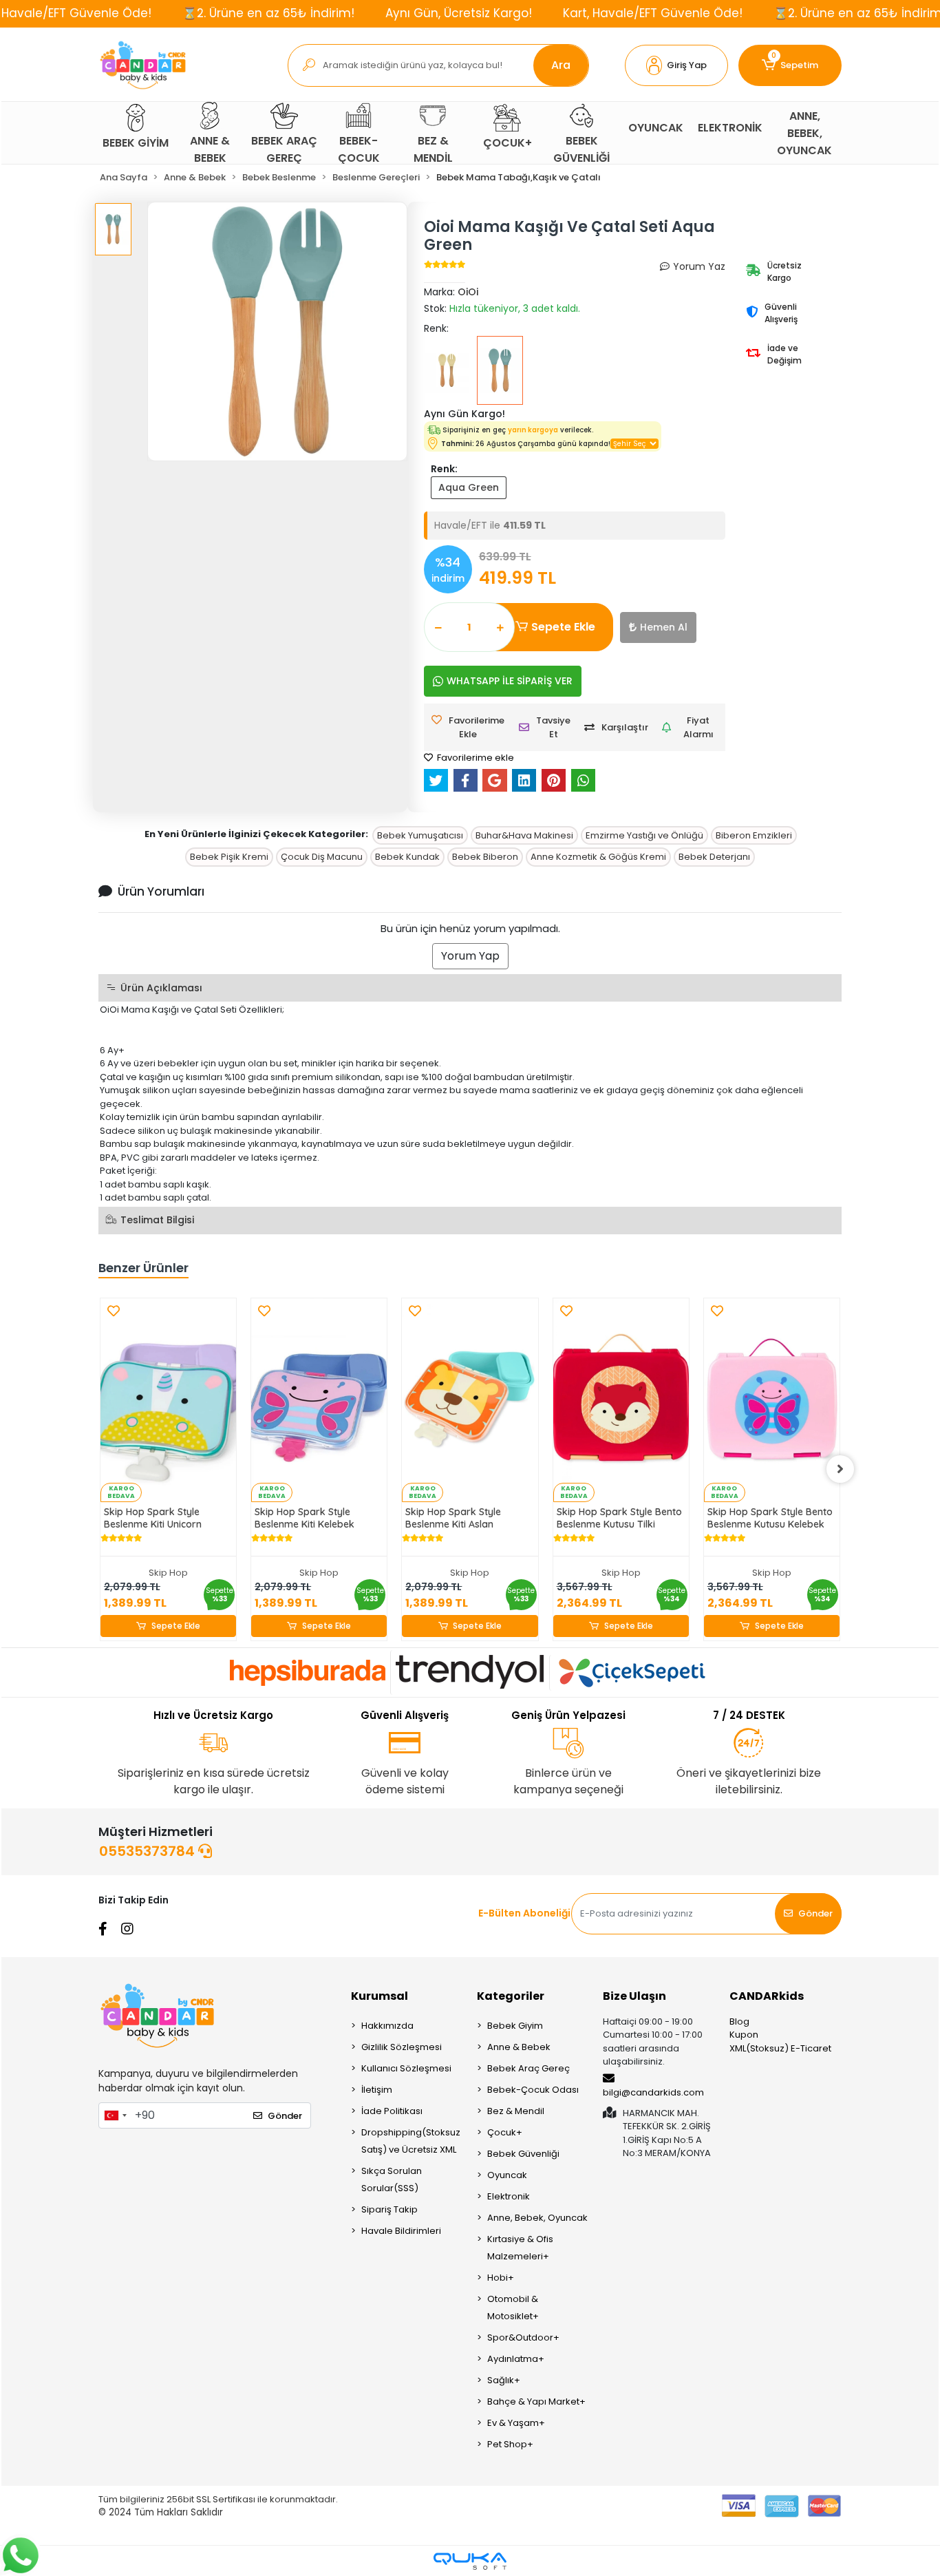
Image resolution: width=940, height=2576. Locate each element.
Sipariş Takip (389, 2209)
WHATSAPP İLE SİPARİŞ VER (510, 681)
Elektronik (509, 2196)
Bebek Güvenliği (523, 2154)
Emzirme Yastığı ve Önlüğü (644, 835)
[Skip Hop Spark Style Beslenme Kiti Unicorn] (168, 1400)
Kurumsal (380, 1996)
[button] (676, 65)
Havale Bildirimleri (401, 2231)
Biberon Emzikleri (754, 835)
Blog (739, 2021)
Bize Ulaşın (634, 1996)
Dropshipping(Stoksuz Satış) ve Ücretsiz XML (411, 2141)
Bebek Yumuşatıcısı (420, 835)
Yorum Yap (470, 956)
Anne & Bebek (519, 2047)
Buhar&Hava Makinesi (524, 835)
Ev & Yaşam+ (516, 2423)
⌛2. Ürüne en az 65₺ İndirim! (268, 13)
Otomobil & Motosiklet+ (513, 2308)
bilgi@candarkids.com (653, 2092)
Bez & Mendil (516, 2111)
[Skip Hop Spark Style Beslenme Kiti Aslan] (470, 1400)
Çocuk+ (505, 2132)
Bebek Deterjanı (714, 857)
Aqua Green (469, 487)
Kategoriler (511, 1996)
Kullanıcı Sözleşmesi (406, 2068)
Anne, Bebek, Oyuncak (537, 2218)
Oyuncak (507, 2175)
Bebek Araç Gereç (528, 2068)
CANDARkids (767, 1996)
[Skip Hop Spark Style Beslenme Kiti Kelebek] (319, 1400)
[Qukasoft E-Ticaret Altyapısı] (470, 2561)
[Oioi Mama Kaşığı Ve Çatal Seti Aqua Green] (500, 370)
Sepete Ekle (563, 627)
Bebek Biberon (485, 857)
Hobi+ (501, 2278)
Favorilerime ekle (474, 758)
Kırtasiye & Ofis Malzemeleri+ (520, 2248)
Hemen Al (664, 627)
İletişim (377, 2090)
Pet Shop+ (510, 2444)
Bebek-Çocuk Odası (533, 2090)
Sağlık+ (504, 2380)
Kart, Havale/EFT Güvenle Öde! (653, 13)
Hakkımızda (387, 2026)
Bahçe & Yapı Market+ (536, 2401)
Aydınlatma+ (516, 2359)
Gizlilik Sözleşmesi (402, 2047)
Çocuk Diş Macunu (322, 857)
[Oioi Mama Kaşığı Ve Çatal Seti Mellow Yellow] (447, 370)
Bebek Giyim (515, 2026)
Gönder (815, 1913)
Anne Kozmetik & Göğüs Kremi (598, 857)
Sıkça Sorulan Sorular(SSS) (392, 2179)
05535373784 (149, 1851)
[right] (840, 1469)
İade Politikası (392, 2111)
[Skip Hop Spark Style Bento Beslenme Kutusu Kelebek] (772, 1400)
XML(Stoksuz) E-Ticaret (780, 2048)
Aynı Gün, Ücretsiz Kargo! (459, 13)
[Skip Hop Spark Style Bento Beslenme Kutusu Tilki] (621, 1400)
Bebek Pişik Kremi (229, 857)
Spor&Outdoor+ (523, 2337)
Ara (561, 65)
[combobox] (115, 2115)
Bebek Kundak (407, 857)
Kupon (744, 2035)
